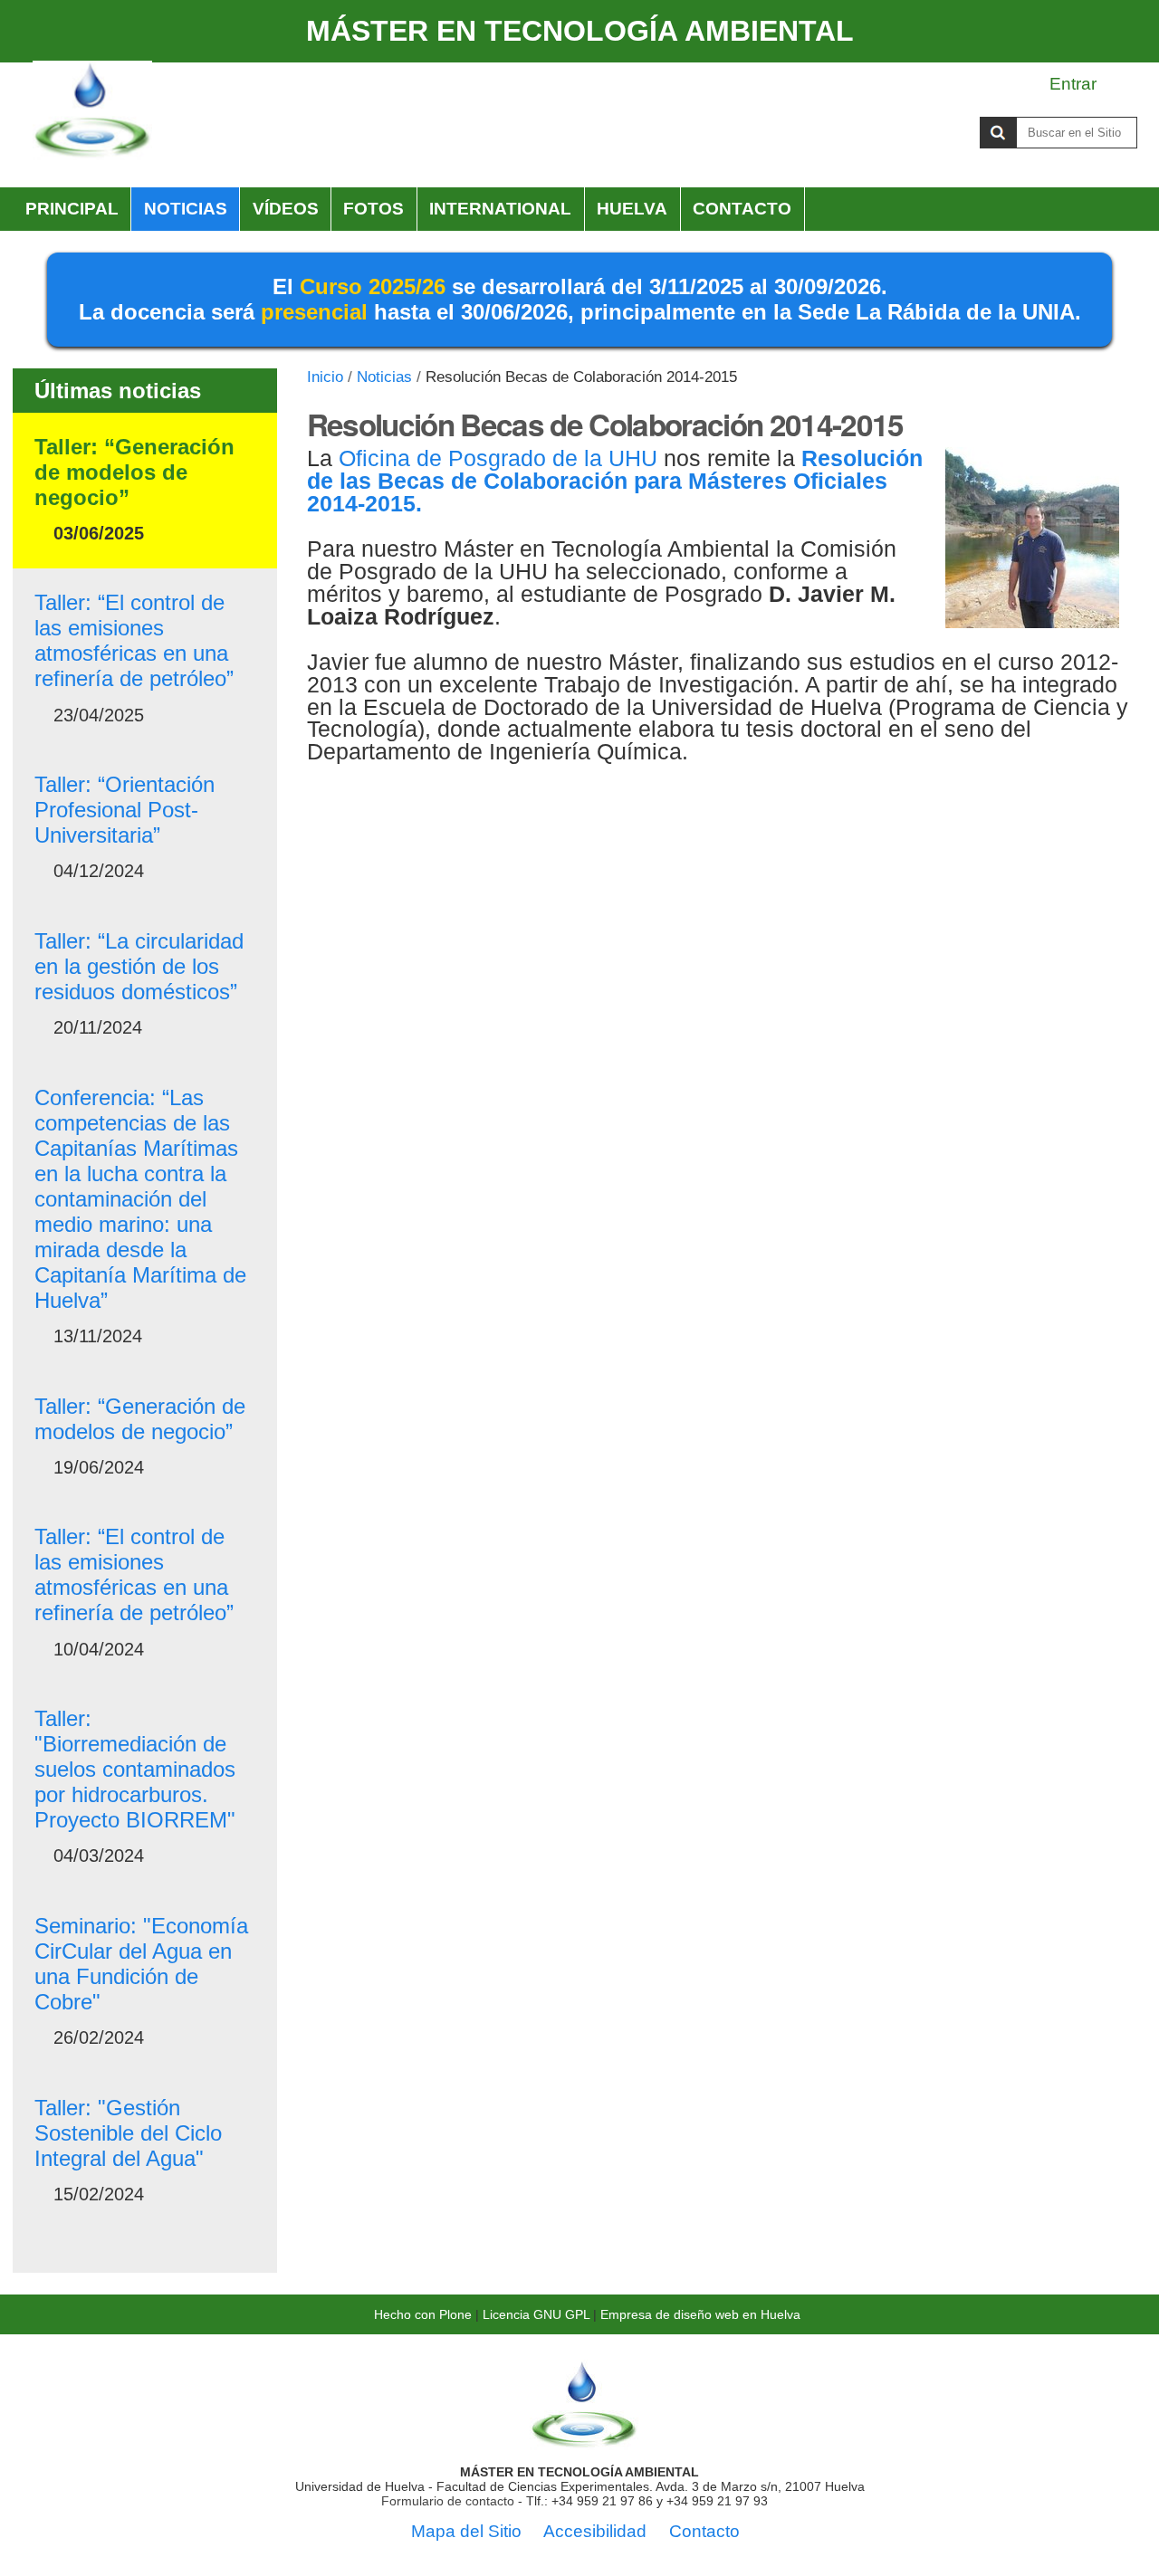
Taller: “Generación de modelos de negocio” (134, 472)
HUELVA (632, 209)
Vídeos (286, 209)
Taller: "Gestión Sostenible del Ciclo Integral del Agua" (128, 2133)
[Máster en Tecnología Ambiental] (92, 111)
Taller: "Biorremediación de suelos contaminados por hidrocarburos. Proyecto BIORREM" (135, 1769)
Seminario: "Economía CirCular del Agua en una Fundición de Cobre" (141, 1964)
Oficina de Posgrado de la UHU (498, 458)
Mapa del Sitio (466, 2531)
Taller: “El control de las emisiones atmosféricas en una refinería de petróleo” (134, 640)
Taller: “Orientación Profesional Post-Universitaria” (125, 810)
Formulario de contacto (448, 2501)
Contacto (742, 209)
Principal (72, 209)
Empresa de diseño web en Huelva (700, 2314)
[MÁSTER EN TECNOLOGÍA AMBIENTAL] (584, 2443)
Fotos (374, 209)
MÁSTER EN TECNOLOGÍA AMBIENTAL (580, 31)
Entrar (1073, 84)
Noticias (186, 209)
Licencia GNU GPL (536, 2314)
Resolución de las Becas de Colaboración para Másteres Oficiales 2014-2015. (615, 481)
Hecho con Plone (423, 2314)
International (500, 209)
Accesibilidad (595, 2531)
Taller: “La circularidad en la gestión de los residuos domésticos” (139, 966)
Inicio (325, 377)
